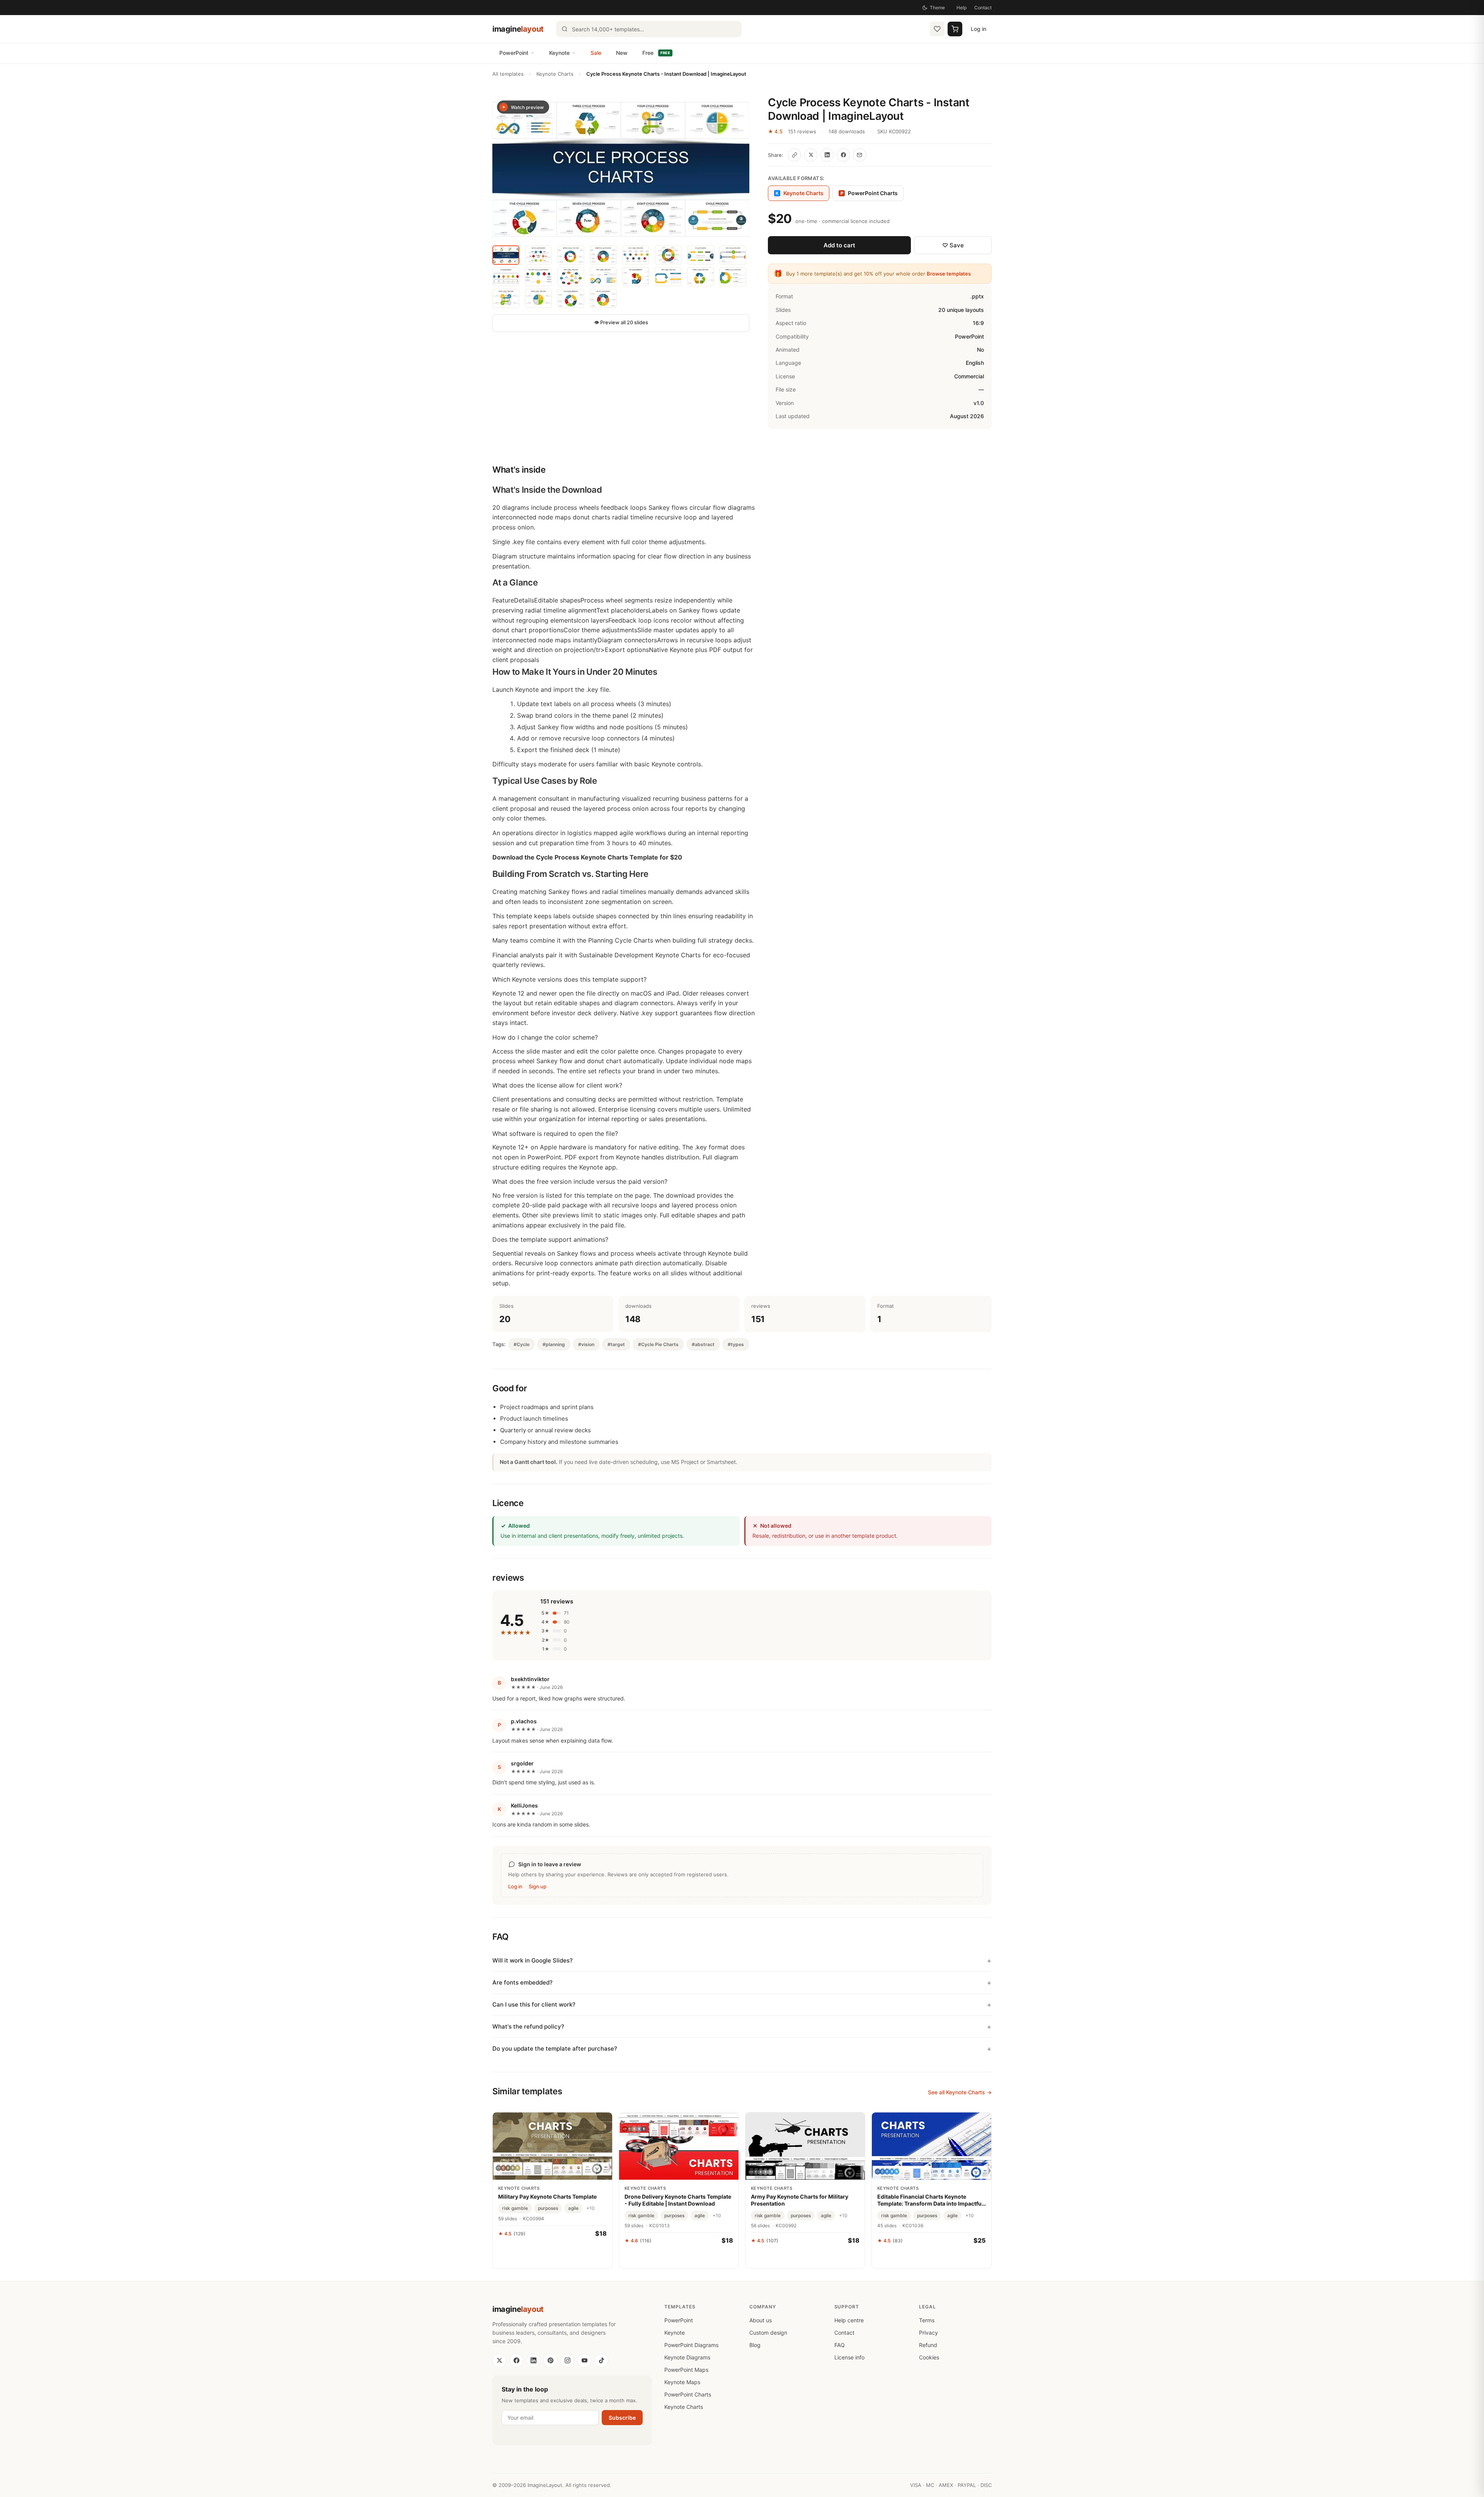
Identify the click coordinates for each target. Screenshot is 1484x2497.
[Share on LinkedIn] (827, 155)
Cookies (929, 2357)
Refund (928, 2345)
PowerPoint (514, 53)
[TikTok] (601, 2361)
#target (616, 1344)
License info (849, 2357)
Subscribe (622, 2418)
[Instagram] (567, 2361)
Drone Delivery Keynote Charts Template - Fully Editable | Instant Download (678, 2200)
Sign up (538, 1886)
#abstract (703, 1344)
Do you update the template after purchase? (555, 2048)
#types (736, 1344)
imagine (518, 29)
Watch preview (527, 107)
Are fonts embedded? (522, 1982)
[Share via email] (859, 155)
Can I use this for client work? (534, 2004)
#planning (554, 1344)
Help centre (849, 2320)
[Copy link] (795, 155)
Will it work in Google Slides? (533, 1960)
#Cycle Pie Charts (658, 1344)
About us (761, 2320)
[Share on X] (811, 155)
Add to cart (839, 245)
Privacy (928, 2333)
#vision (586, 1344)
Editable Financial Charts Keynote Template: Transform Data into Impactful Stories (930, 2200)
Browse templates (949, 274)
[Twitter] (499, 2361)
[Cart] (955, 29)
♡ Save (953, 245)
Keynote (559, 53)
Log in (979, 29)
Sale (596, 53)
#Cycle (522, 1344)
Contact (983, 8)
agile (573, 2208)
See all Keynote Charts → (960, 2092)
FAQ (840, 2345)
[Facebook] (516, 2361)
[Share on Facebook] (843, 155)
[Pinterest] (550, 2361)
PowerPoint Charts (869, 193)
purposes (548, 2208)
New (622, 53)
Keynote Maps (682, 2382)
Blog (755, 2345)
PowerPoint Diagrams (691, 2345)
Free (656, 53)
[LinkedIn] (533, 2361)
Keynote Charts (555, 74)
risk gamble (515, 2208)
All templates (508, 74)
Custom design (768, 2333)
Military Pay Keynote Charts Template (547, 2197)
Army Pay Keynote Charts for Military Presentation (800, 2200)
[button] (621, 168)
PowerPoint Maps (686, 2370)
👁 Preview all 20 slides (621, 322)
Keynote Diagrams (687, 2357)
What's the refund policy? (528, 2026)
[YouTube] (584, 2361)
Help (962, 8)
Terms (927, 2320)
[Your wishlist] (937, 29)
